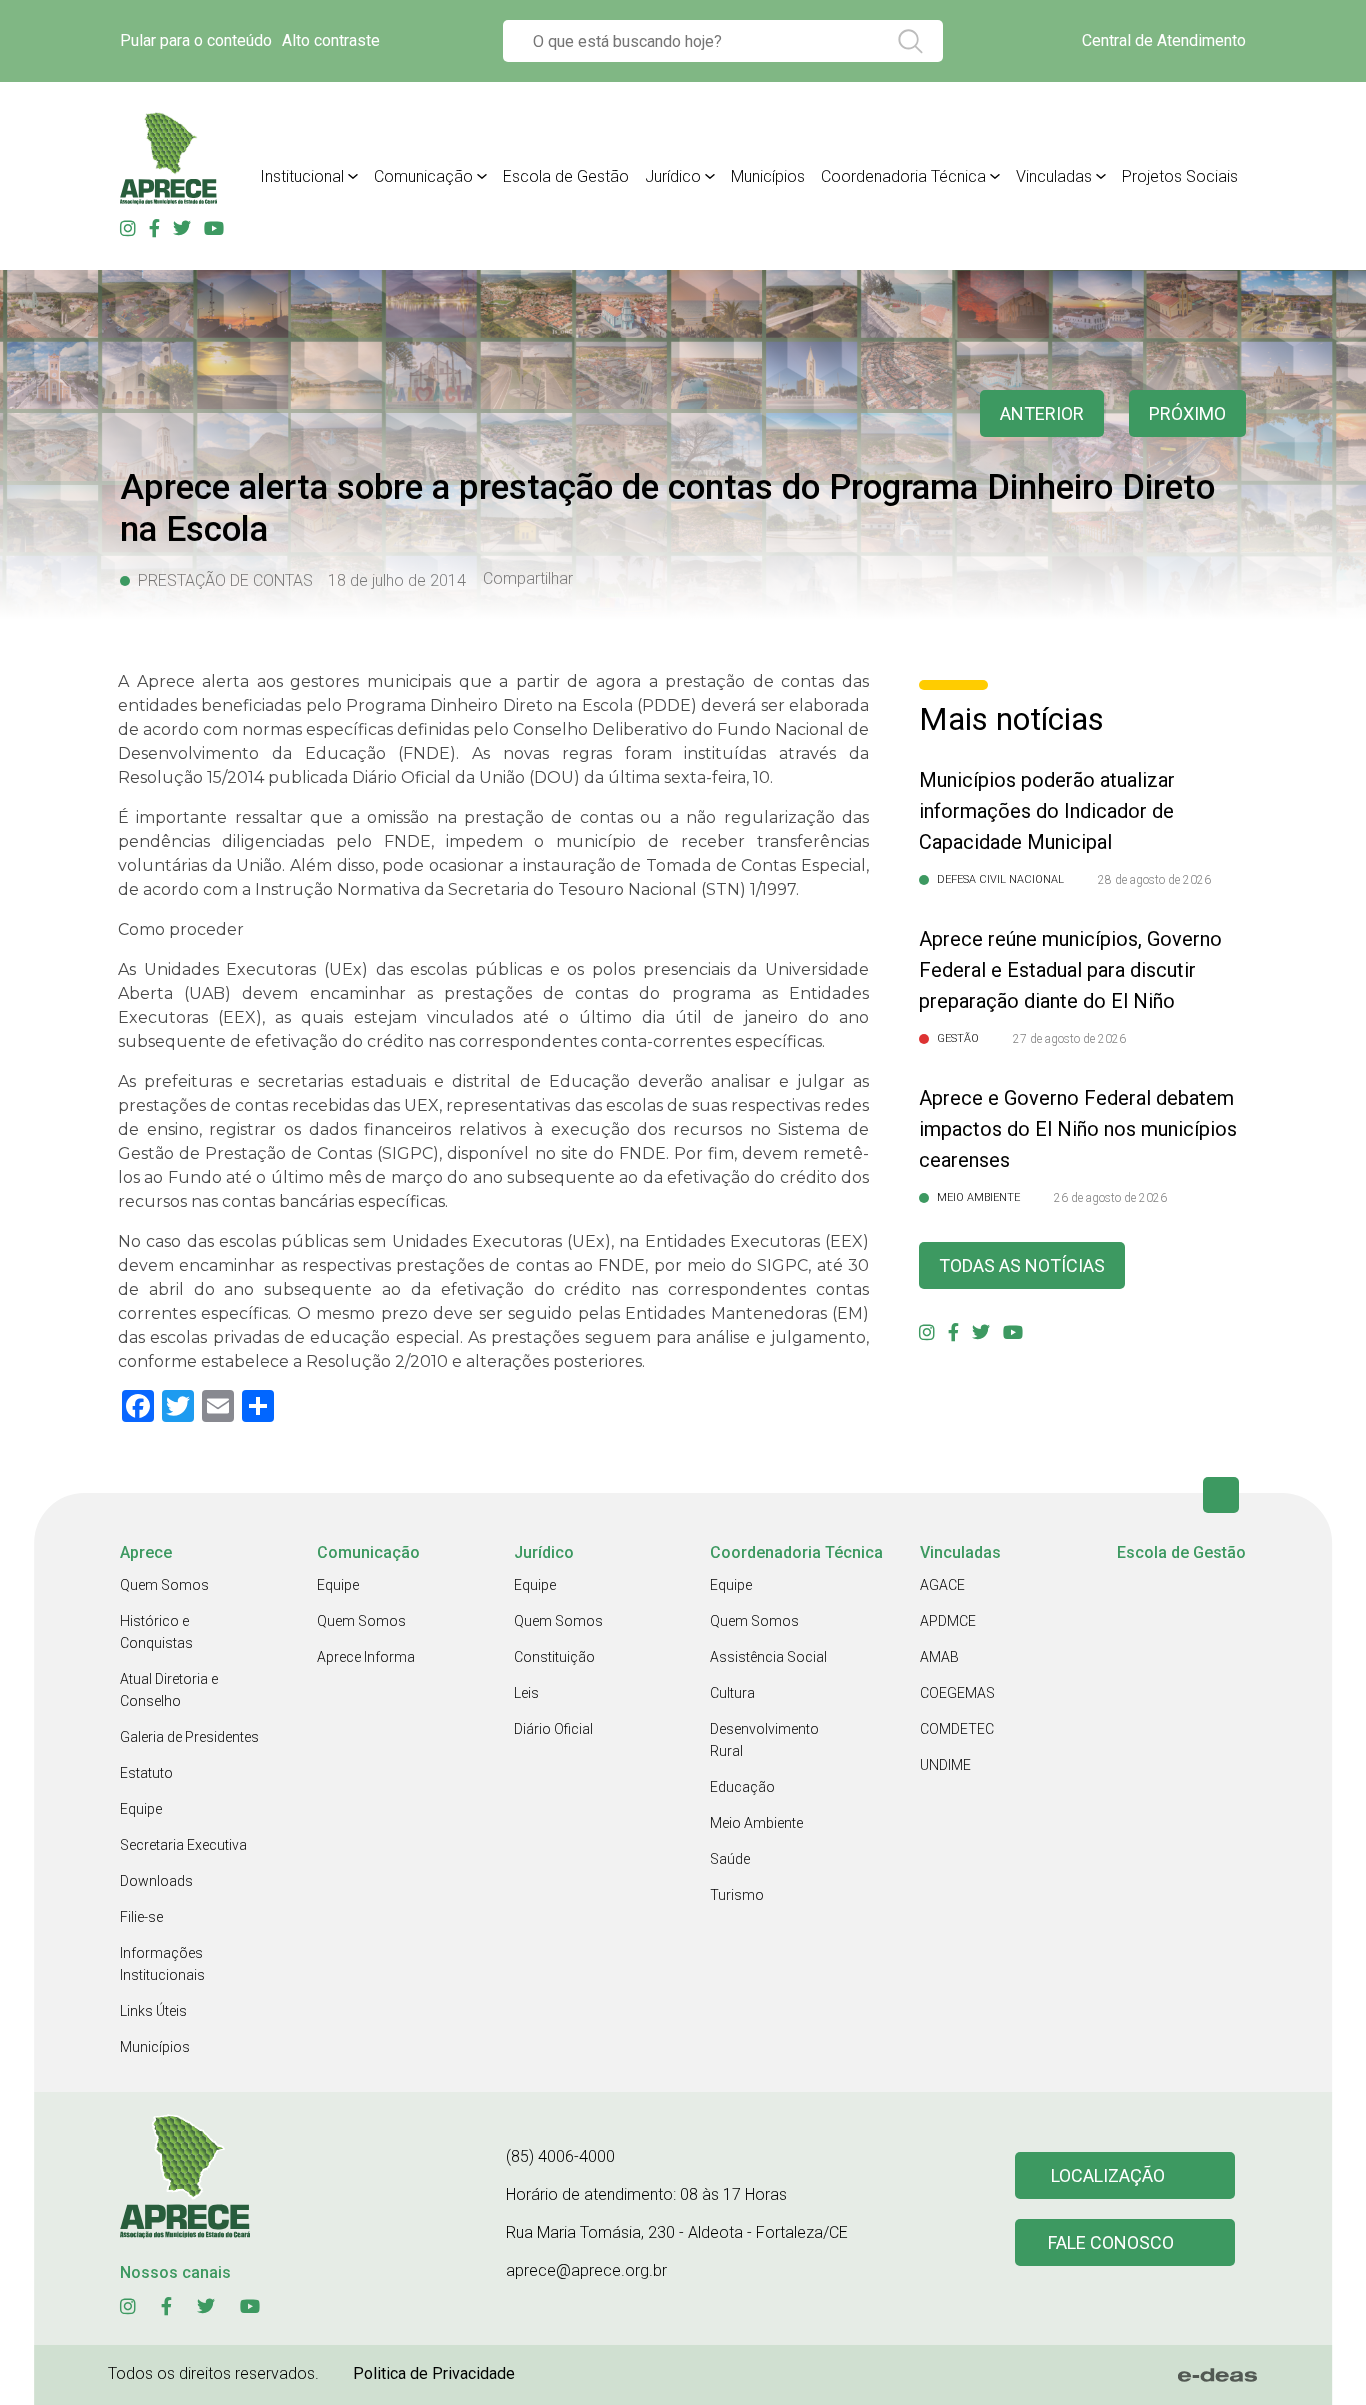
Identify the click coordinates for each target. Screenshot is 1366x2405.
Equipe (141, 1809)
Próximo (1187, 413)
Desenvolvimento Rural (764, 1740)
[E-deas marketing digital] (1218, 2375)
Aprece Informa (366, 1657)
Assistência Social (768, 1657)
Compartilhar (528, 579)
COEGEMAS (957, 1693)
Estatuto (146, 1773)
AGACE (942, 1585)
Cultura (732, 1693)
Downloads (156, 1881)
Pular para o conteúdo (196, 40)
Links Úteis (153, 2011)
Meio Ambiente (756, 1823)
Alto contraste (331, 40)
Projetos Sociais (1180, 176)
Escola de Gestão (566, 176)
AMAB (939, 1657)
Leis (526, 1693)
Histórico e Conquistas (156, 1632)
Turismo (737, 1895)
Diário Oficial (553, 1729)
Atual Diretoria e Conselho (169, 1690)
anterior (1042, 413)
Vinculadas (1054, 176)
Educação (742, 1787)
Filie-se (141, 1917)
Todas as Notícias (1022, 1265)
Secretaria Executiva (183, 1845)
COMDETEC (957, 1729)
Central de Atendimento (1164, 40)
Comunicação (423, 176)
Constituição (554, 1657)
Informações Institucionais (162, 1964)
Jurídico (673, 176)
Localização (1108, 2175)
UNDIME (945, 1765)
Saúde (730, 1859)
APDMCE (948, 1621)
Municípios (768, 176)
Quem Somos (164, 1585)
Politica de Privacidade (434, 2373)
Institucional (302, 176)
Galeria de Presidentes (189, 1737)
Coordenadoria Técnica (903, 176)
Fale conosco (1111, 2242)
